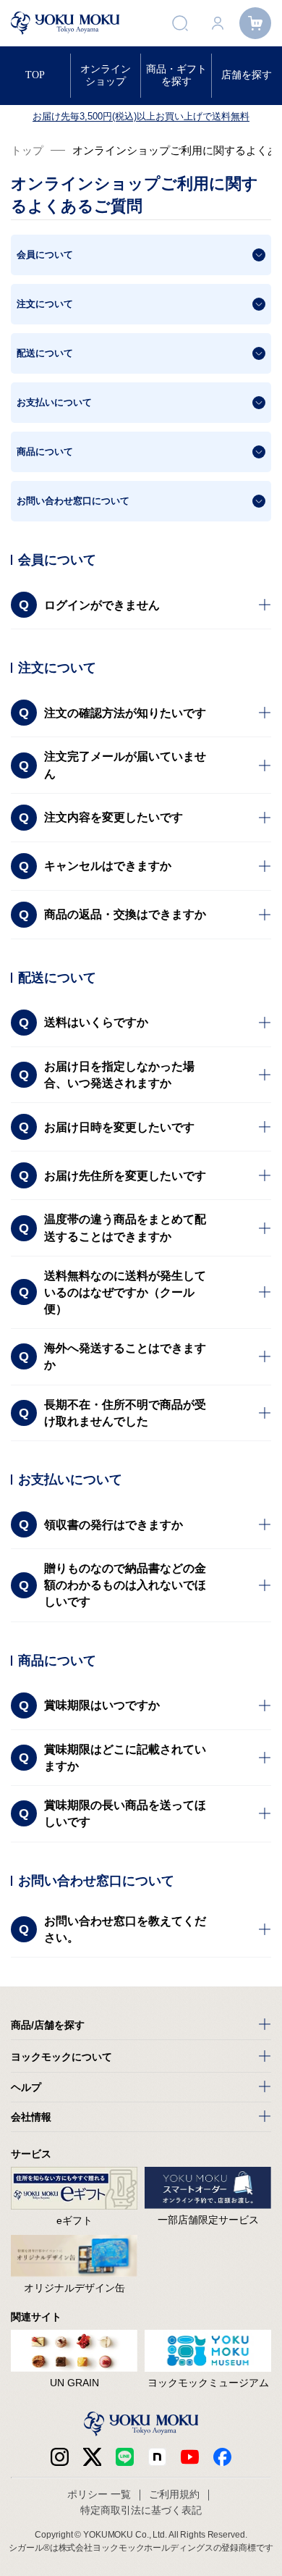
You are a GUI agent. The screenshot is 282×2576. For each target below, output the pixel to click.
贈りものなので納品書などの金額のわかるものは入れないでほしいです (125, 1585)
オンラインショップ (106, 75)
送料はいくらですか (96, 1022)
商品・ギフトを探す (176, 75)
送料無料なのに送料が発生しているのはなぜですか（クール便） (125, 1292)
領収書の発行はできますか (114, 1525)
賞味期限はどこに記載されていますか (125, 1758)
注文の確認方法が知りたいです (125, 713)
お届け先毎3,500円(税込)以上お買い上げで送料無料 (141, 116)
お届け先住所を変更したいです (125, 1176)
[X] (92, 2457)
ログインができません (102, 605)
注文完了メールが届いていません (125, 765)
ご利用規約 (174, 2494)
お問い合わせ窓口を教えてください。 (125, 1929)
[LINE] (125, 2457)
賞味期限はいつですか (102, 1705)
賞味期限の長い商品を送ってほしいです (125, 1813)
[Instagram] (60, 2457)
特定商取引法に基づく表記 (141, 2510)
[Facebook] (157, 2457)
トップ (27, 150)
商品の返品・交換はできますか (125, 914)
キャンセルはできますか (108, 866)
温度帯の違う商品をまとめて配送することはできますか (125, 1228)
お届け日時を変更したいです (119, 1127)
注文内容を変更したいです (114, 817)
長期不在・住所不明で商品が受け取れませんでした (125, 1413)
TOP (35, 75)
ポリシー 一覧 (99, 2494)
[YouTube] (190, 2457)
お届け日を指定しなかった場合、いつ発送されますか (119, 1075)
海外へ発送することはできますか (125, 1356)
